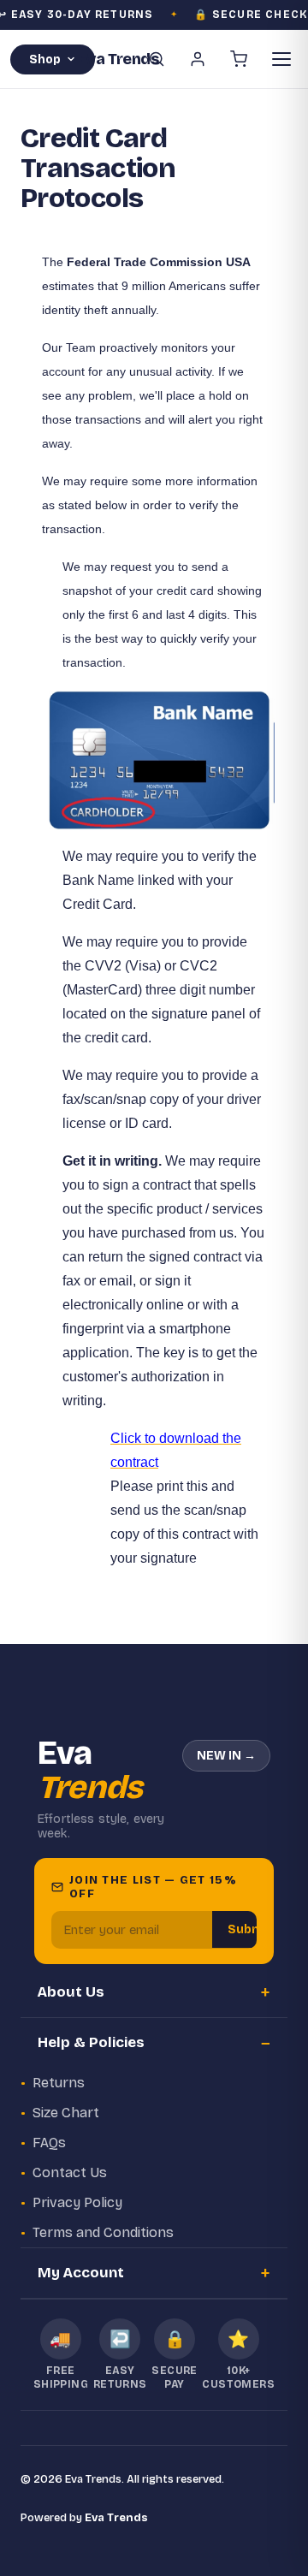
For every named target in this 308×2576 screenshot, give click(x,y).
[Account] (198, 59)
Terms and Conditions (103, 2232)
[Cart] (239, 59)
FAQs (49, 2143)
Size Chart (66, 2113)
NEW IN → (226, 1756)
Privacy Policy (77, 2202)
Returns (59, 2083)
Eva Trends (116, 2518)
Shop (45, 59)
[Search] (157, 59)
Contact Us (70, 2172)
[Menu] (281, 59)
